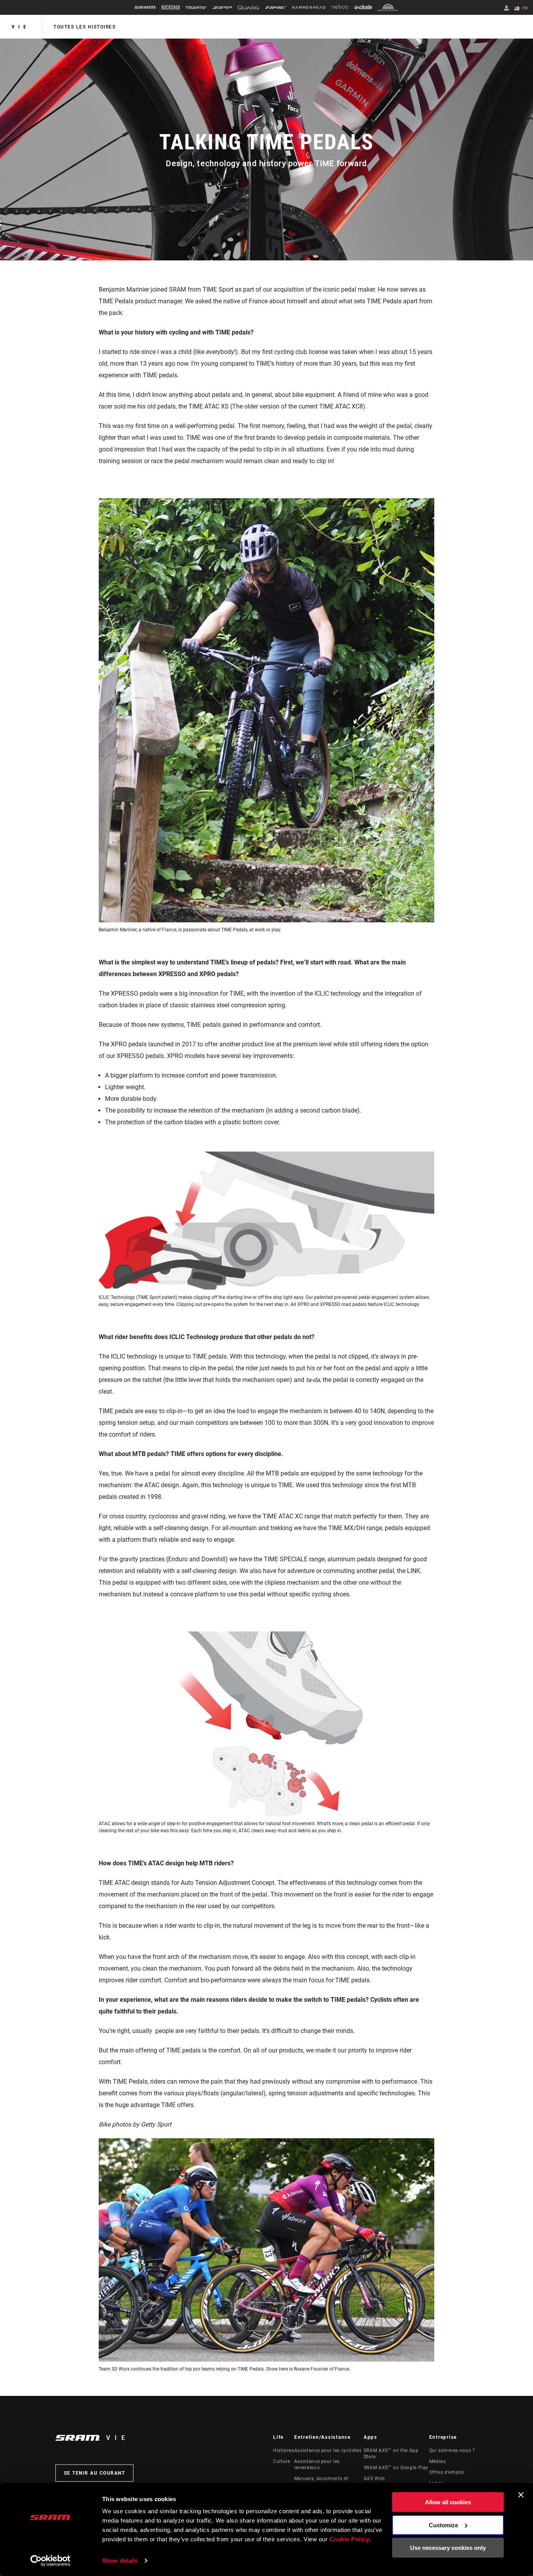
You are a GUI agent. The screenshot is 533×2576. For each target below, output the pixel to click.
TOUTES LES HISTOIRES (84, 27)
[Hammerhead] (309, 7)
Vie (21, 27)
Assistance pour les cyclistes (328, 2450)
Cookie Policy (349, 2539)
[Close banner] (521, 2495)
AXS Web (374, 2479)
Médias (438, 2461)
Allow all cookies (448, 2502)
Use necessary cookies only (448, 2548)
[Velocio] (340, 7)
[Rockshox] (171, 7)
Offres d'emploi (447, 2472)
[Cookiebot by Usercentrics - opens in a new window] (51, 2561)
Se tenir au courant (95, 2473)
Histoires (284, 2450)
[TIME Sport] (276, 8)
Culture (282, 2461)
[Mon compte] (506, 9)
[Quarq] (249, 8)
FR (524, 8)
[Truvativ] (196, 8)
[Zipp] (222, 8)
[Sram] (145, 7)
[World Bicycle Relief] (388, 7)
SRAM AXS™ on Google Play (396, 2468)
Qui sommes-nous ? (452, 2450)
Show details (120, 2561)
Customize (443, 2525)
